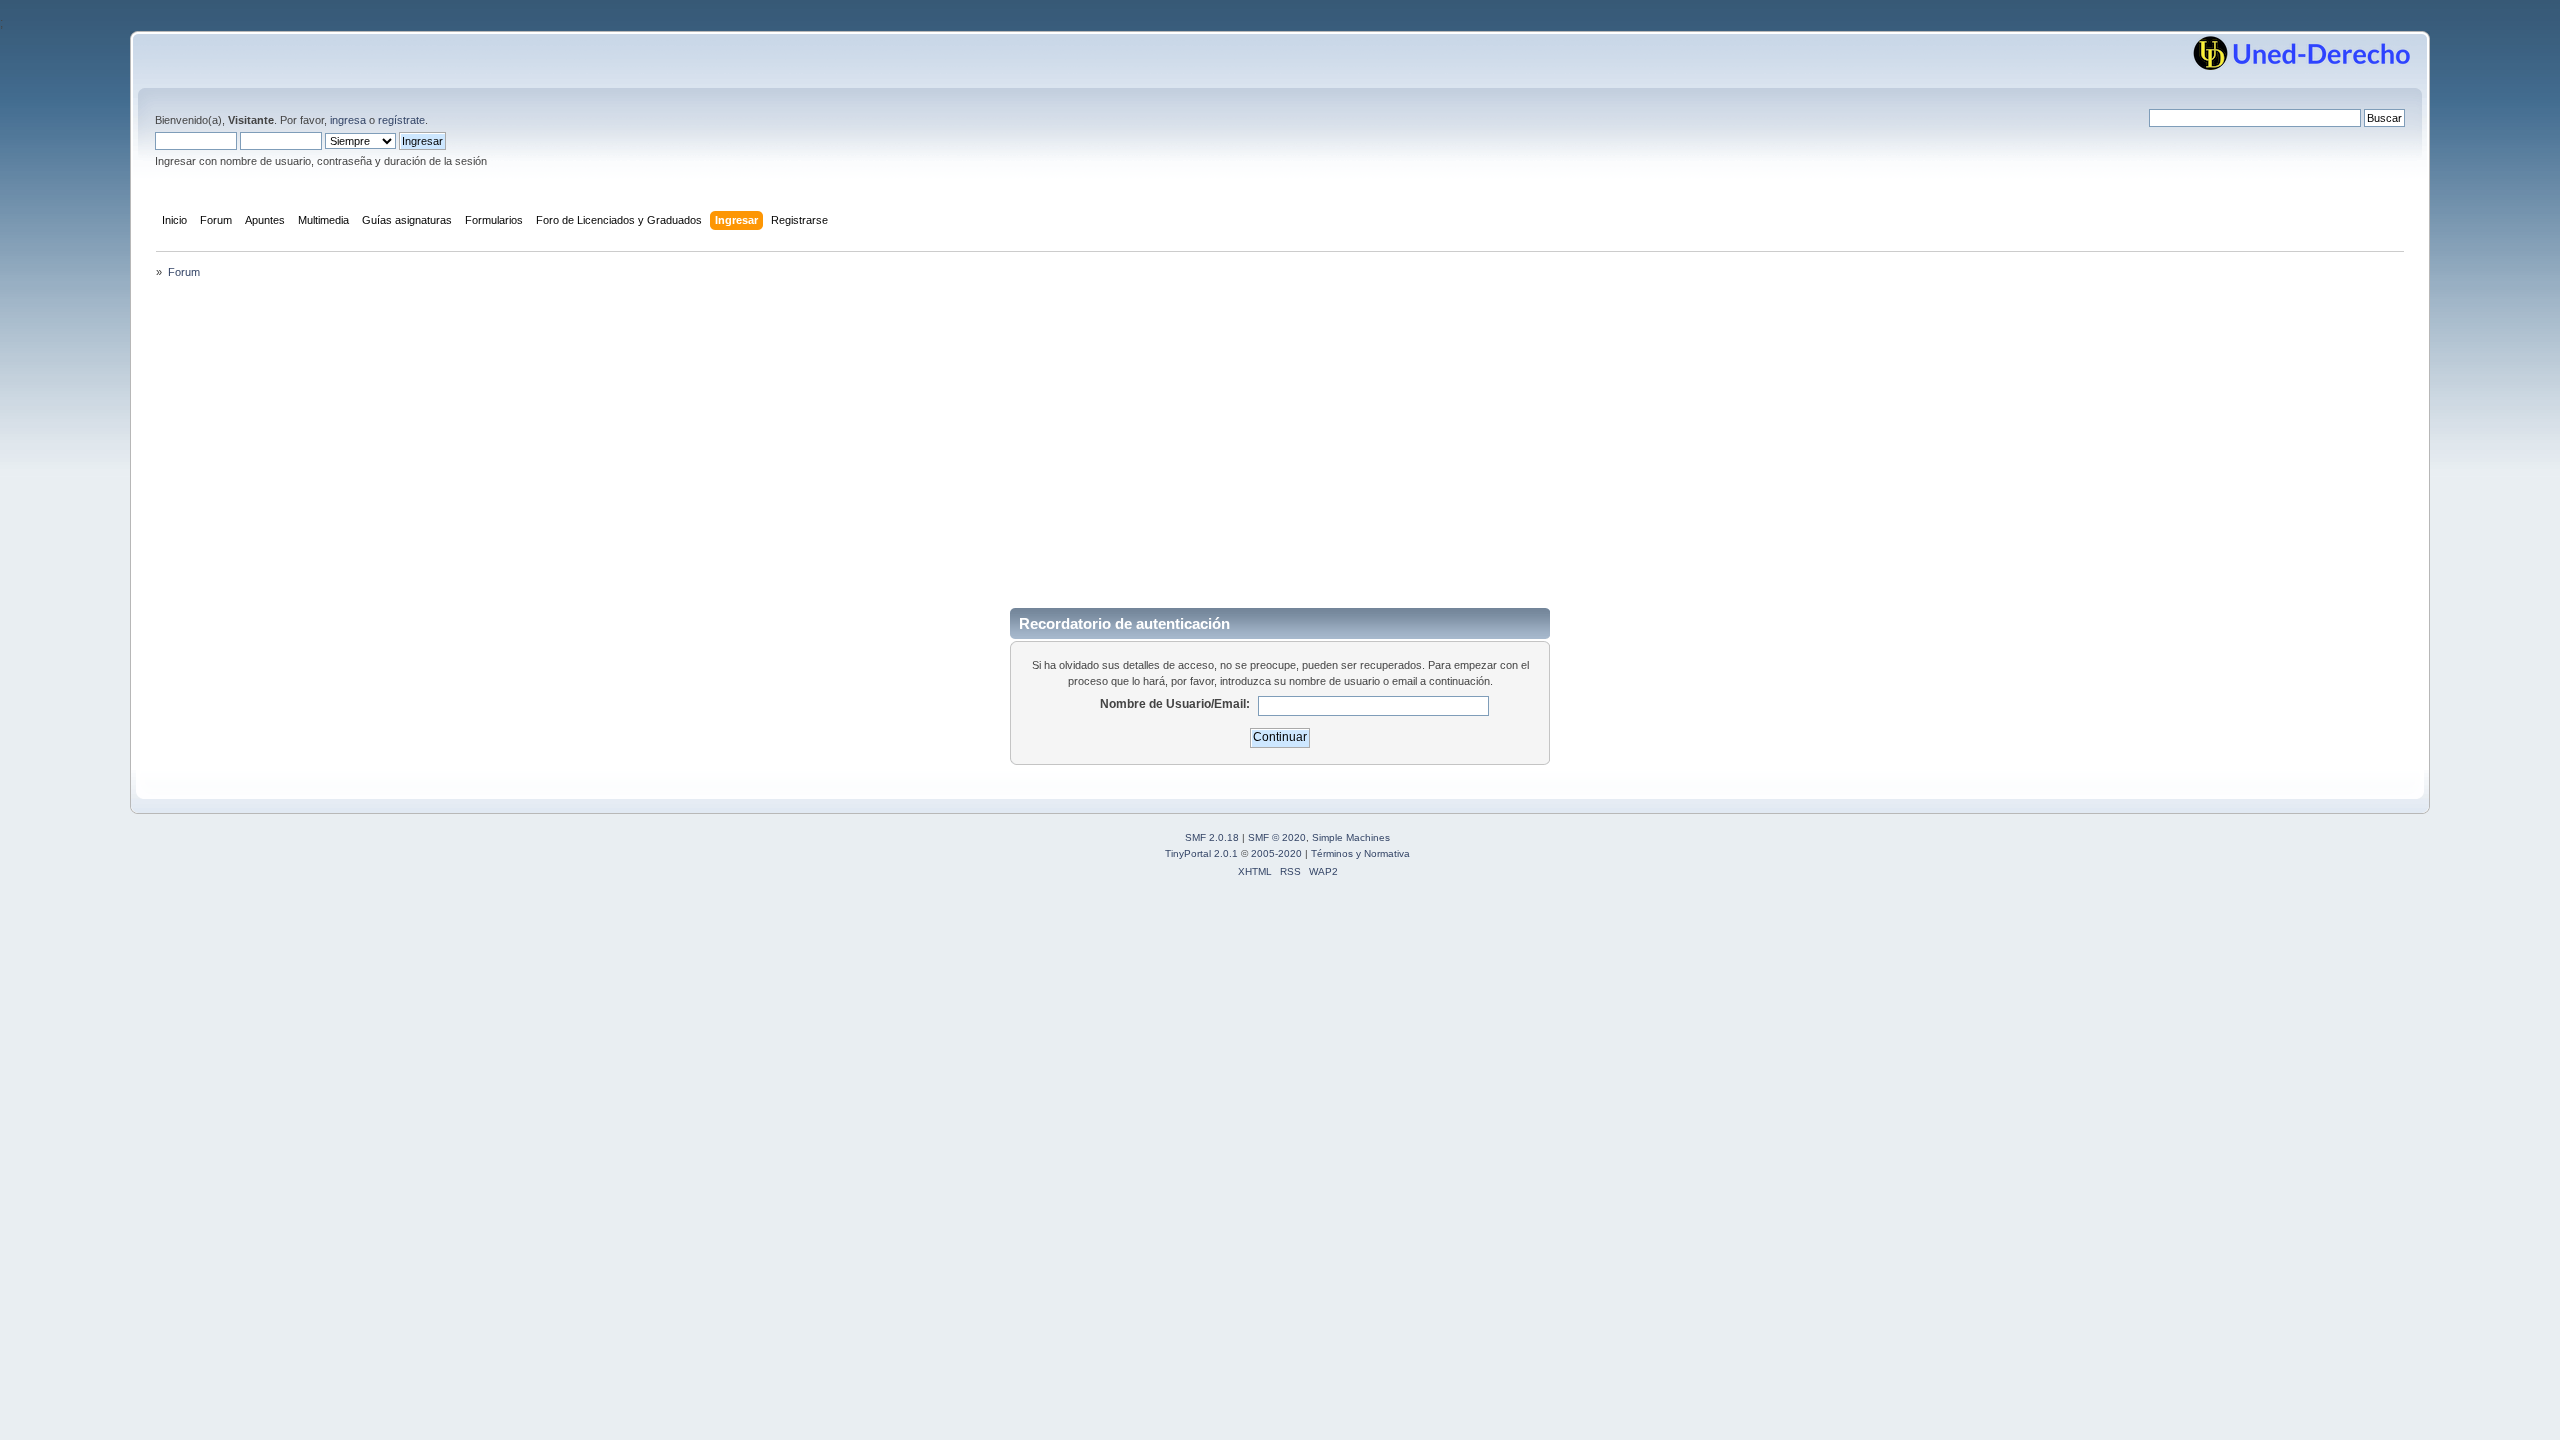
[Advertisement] (1280, 442)
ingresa (348, 120)
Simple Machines (1351, 837)
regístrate (401, 120)
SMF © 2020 (1277, 837)
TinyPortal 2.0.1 (1201, 853)
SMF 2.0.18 (1212, 837)
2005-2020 (1276, 853)
